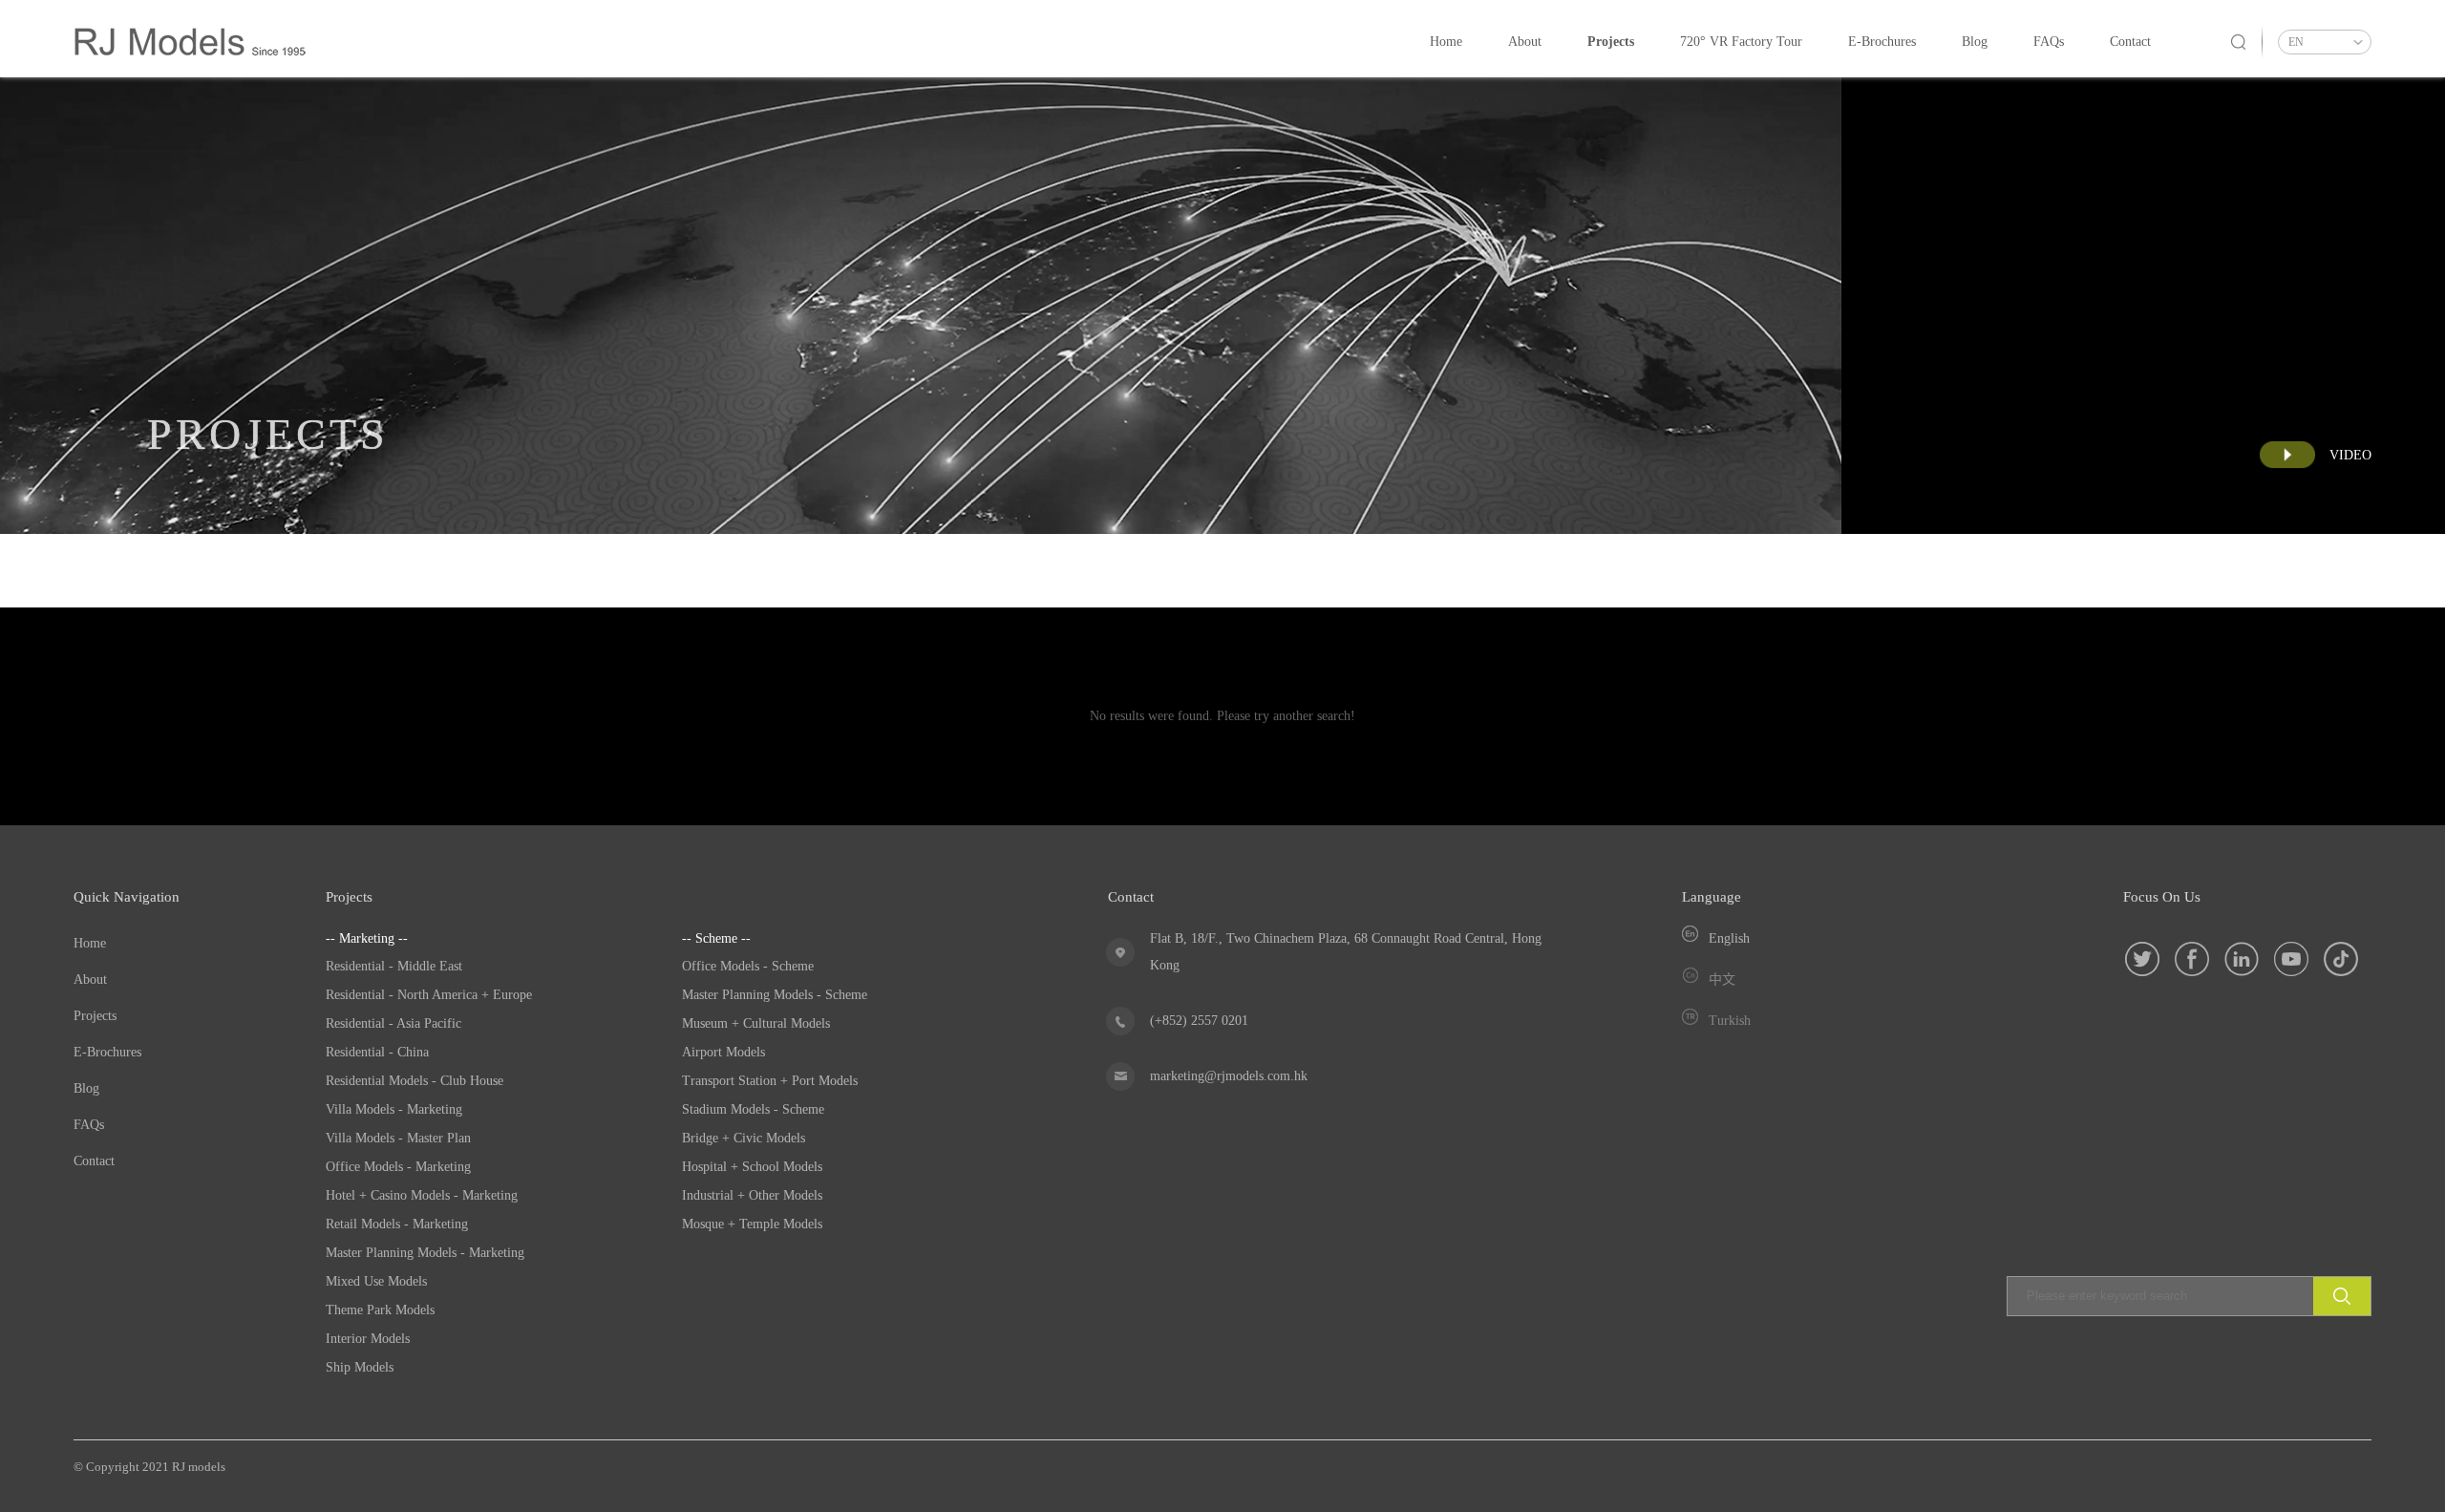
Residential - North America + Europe (429, 995)
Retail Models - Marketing (397, 1224)
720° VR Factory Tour (1741, 42)
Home (1446, 42)
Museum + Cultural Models (756, 1023)
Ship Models (360, 1367)
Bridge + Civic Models (744, 1138)
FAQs (2049, 42)
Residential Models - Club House (415, 1081)
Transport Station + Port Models (770, 1081)
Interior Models (368, 1339)
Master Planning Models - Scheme (775, 995)
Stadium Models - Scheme (753, 1109)
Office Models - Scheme (748, 966)
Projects (1611, 42)
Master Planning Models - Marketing (425, 1253)
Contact (2130, 42)
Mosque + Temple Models (752, 1224)
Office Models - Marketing (398, 1167)
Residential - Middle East (394, 966)
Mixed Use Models (376, 1281)
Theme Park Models (380, 1310)
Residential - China (377, 1052)
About (1525, 42)
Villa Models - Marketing (394, 1109)
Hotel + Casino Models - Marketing (422, 1195)
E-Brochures (1882, 42)
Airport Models (723, 1052)
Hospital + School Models (752, 1167)
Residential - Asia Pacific (393, 1023)
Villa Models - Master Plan (398, 1138)
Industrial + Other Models (752, 1195)
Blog (1975, 42)
